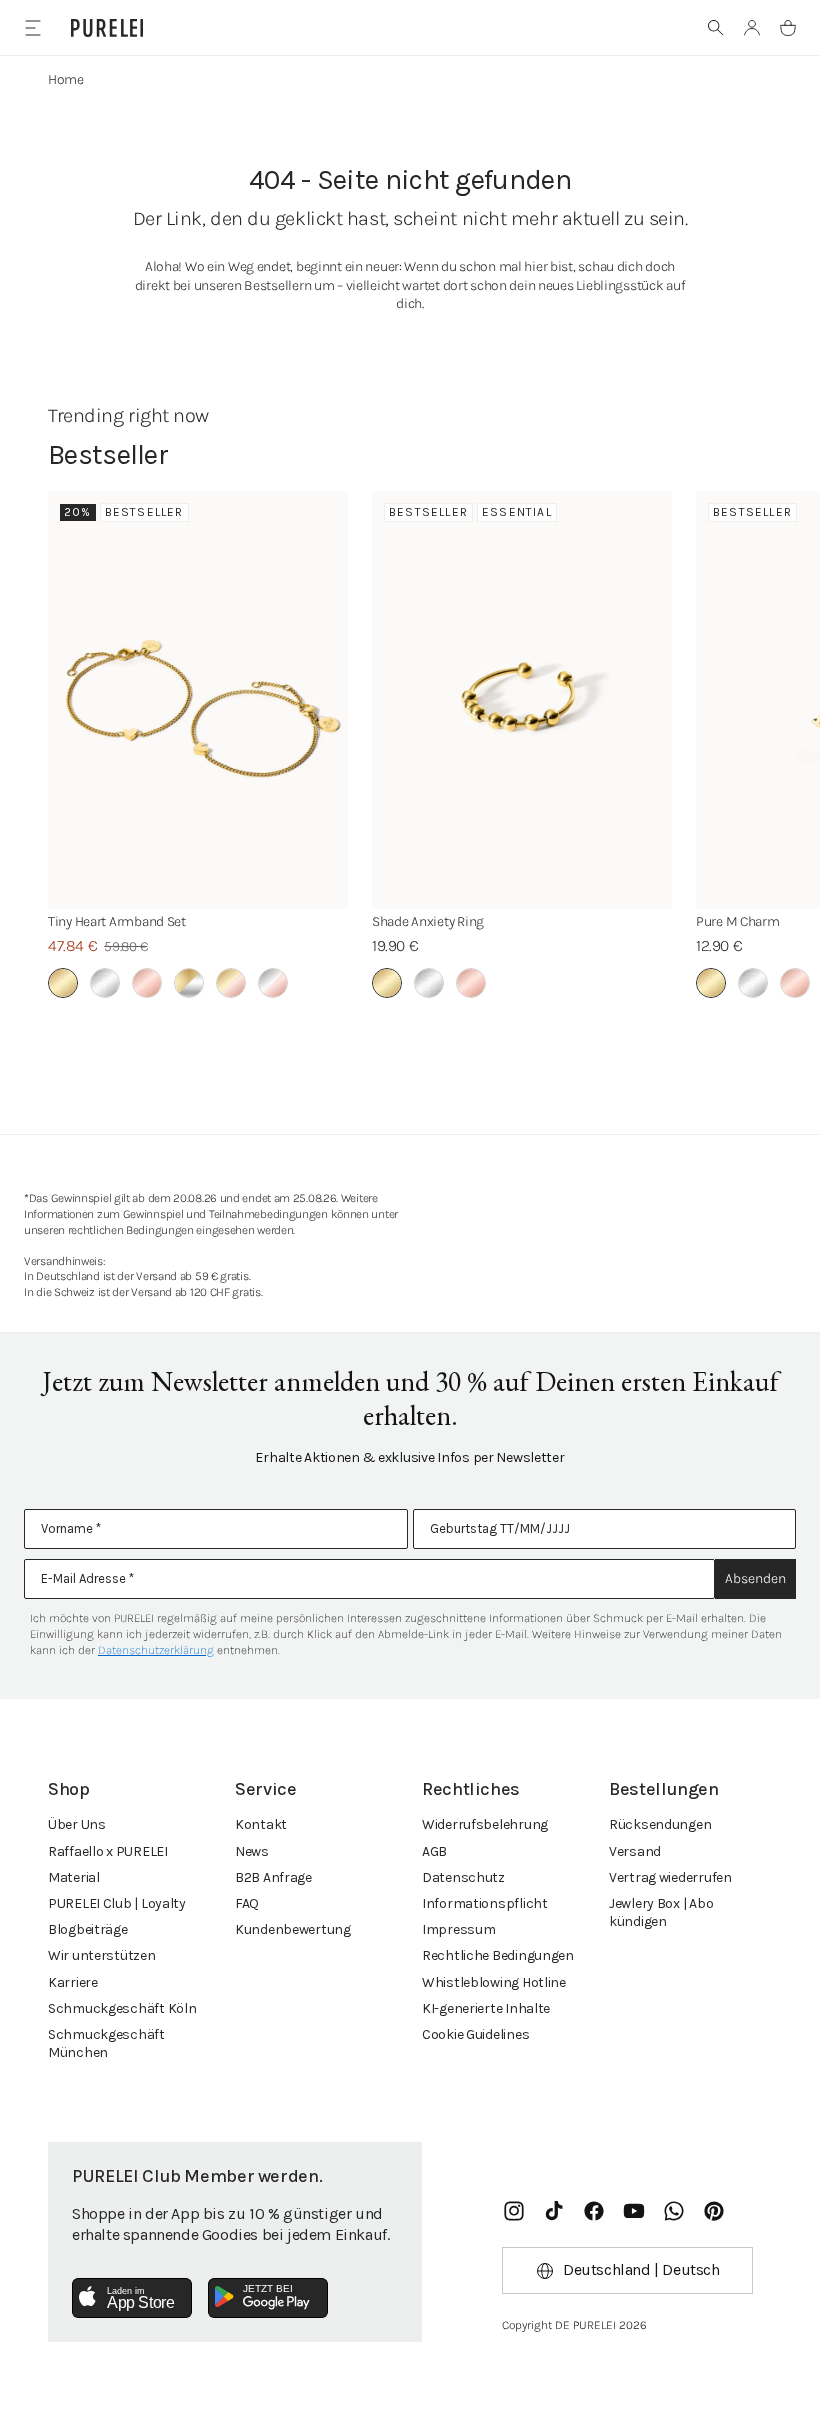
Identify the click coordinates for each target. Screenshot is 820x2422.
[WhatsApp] (674, 2211)
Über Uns (77, 1824)
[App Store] (132, 2298)
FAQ (247, 1903)
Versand (635, 1851)
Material (74, 1877)
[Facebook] (594, 2211)
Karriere (73, 1982)
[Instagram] (514, 2211)
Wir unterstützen (102, 1955)
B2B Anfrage (273, 1877)
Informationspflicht (485, 1903)
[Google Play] (268, 2298)
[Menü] (32, 27)
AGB (434, 1851)
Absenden (755, 1578)
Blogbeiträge (88, 1929)
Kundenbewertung (293, 1929)
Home (66, 79)
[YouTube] (634, 2211)
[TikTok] (554, 2211)
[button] (716, 28)
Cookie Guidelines (475, 2034)
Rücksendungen (660, 1824)
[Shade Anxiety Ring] (522, 700)
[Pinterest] (714, 2211)
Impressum (458, 1929)
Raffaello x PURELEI (108, 1851)
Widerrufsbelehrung (485, 1824)
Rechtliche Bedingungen (498, 1955)
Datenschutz (463, 1877)
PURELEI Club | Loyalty (117, 1903)
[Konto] (752, 28)
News (252, 1851)
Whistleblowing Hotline (494, 1982)
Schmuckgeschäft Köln (122, 2008)
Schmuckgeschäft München (106, 2043)
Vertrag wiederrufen (670, 1877)
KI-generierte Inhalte (486, 2008)
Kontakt (261, 1824)
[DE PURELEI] (107, 28)
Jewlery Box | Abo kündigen (661, 1912)
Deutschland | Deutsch (641, 2269)
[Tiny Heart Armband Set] (198, 700)
